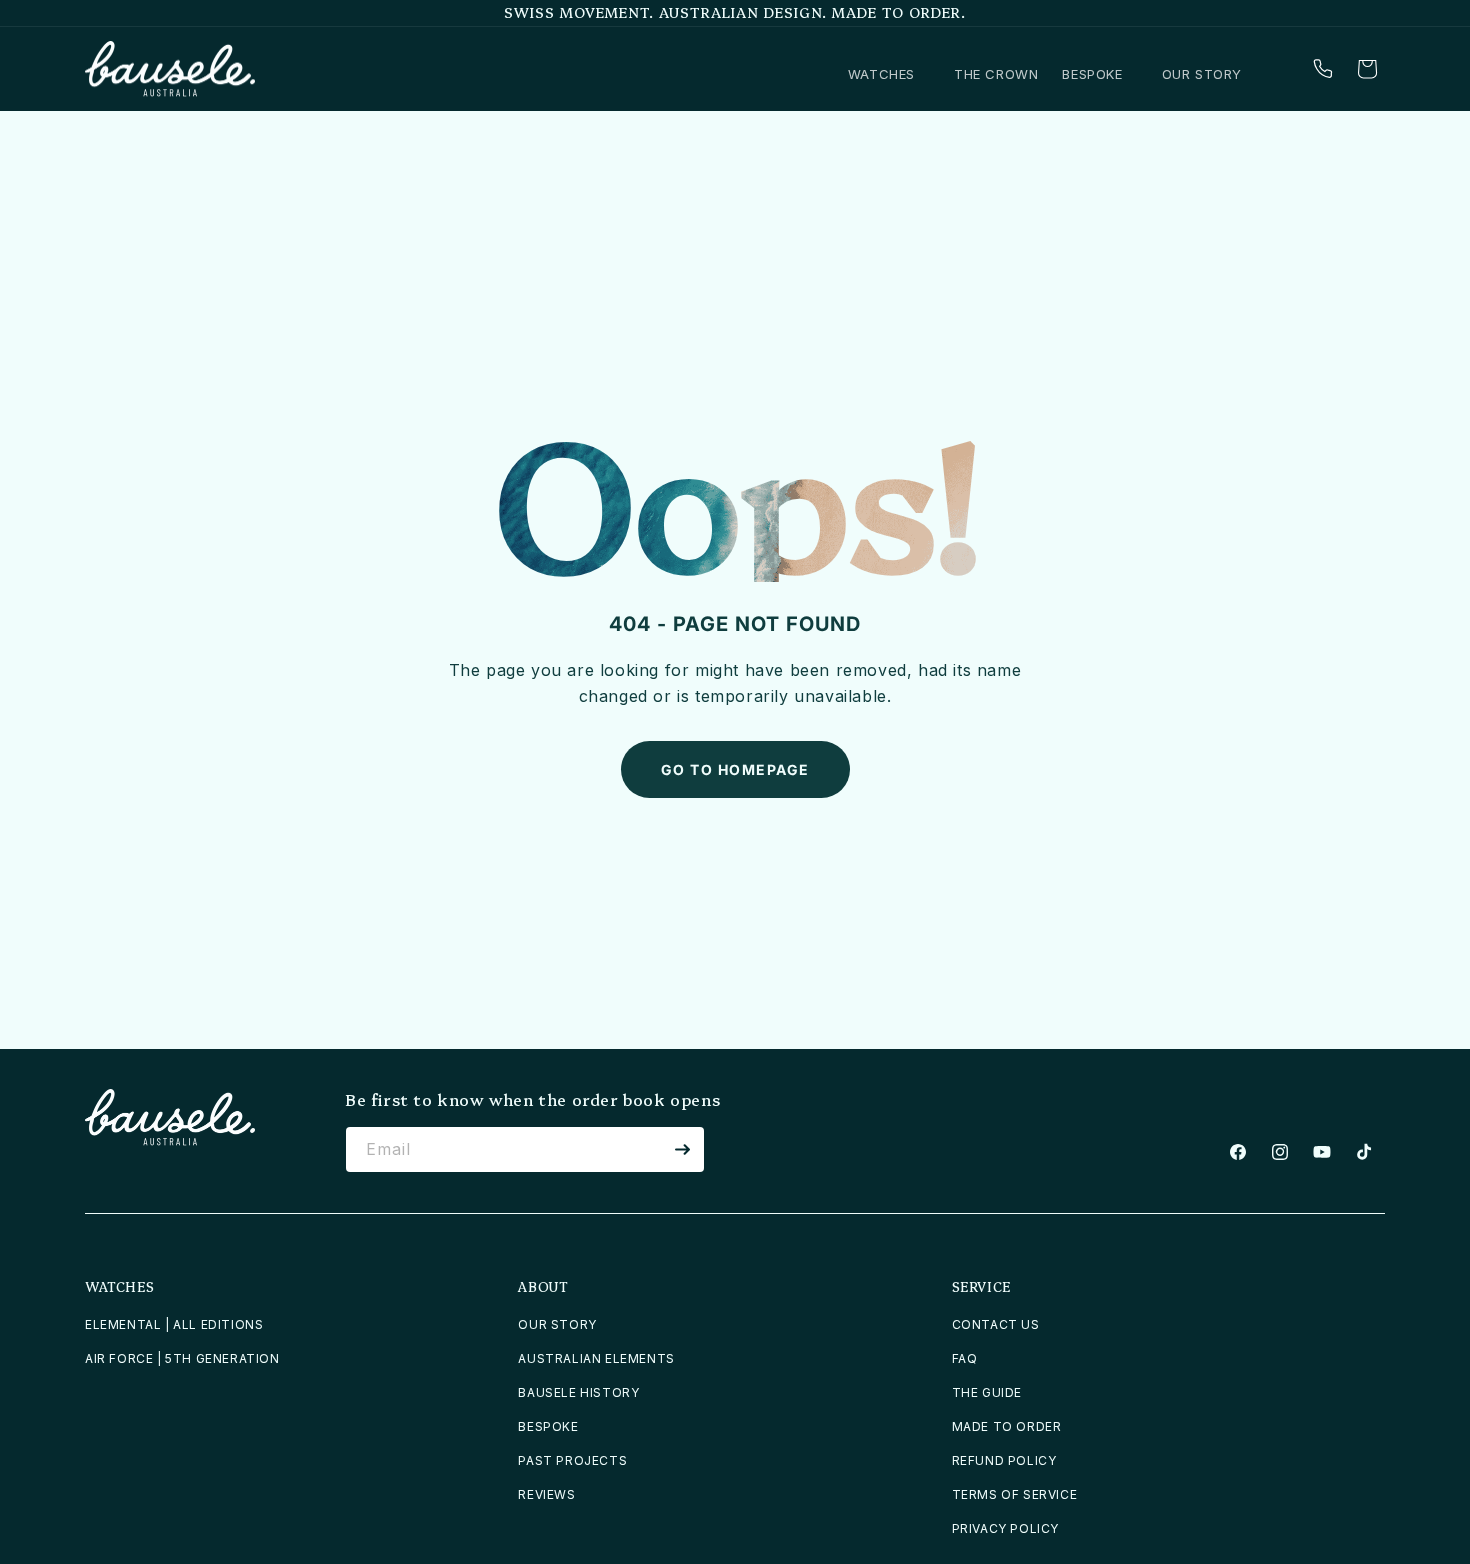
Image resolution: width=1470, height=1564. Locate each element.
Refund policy (1004, 1460)
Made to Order (1007, 1426)
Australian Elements (596, 1358)
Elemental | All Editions (174, 1324)
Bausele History (578, 1392)
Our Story (557, 1324)
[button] (889, 74)
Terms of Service (1015, 1494)
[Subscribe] (682, 1149)
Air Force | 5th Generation (182, 1358)
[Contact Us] (1323, 69)
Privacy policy (1005, 1528)
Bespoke (548, 1426)
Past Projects (572, 1460)
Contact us (996, 1324)
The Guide (987, 1392)
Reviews (546, 1494)
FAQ (965, 1358)
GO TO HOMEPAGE (735, 769)
